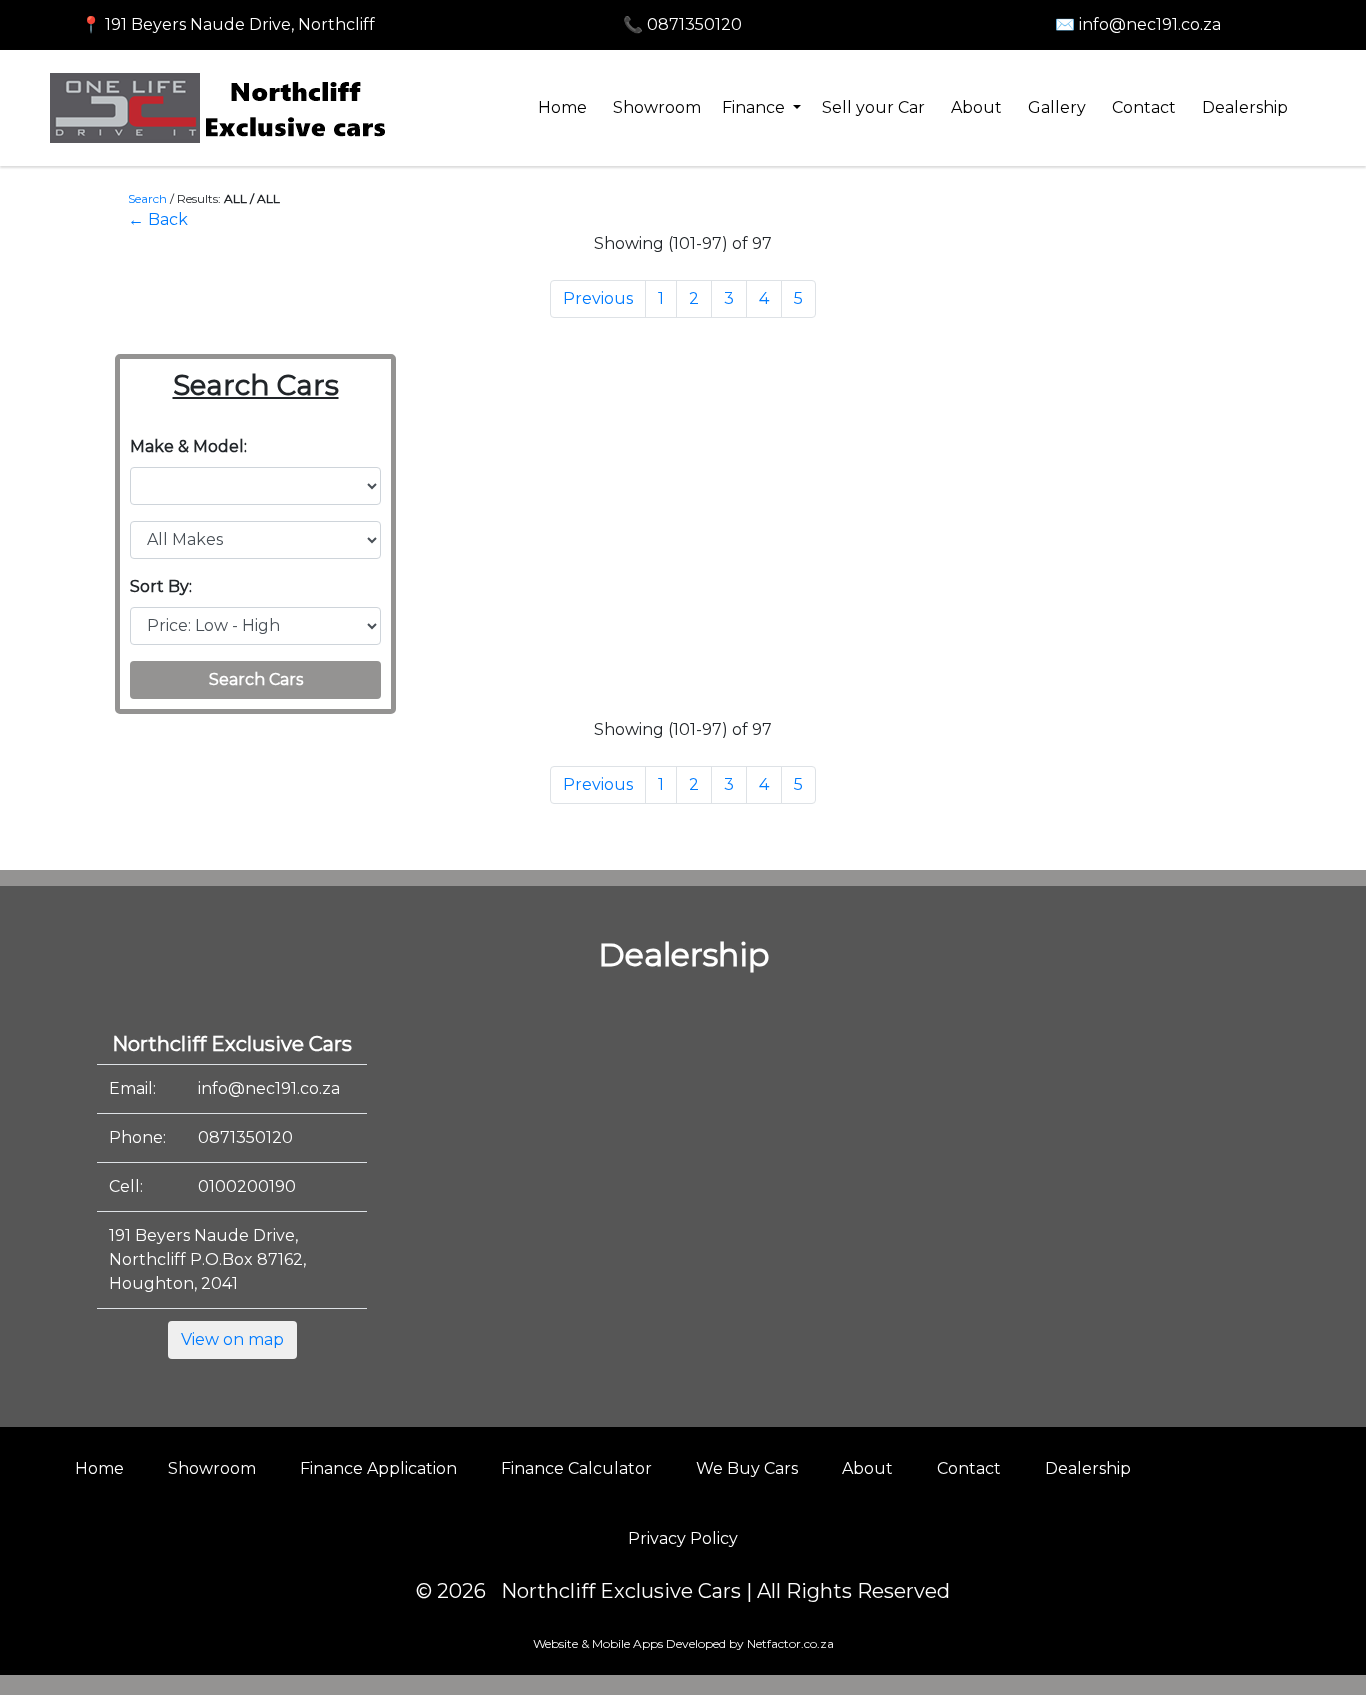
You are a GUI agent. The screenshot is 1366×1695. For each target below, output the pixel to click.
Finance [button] (755, 107)
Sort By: (161, 586)
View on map (232, 1339)
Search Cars (256, 679)
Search (147, 198)
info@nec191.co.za (269, 1088)
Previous (598, 298)
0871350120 (245, 1137)
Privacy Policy (683, 1538)
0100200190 (247, 1186)
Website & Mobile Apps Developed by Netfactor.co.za (683, 1643)
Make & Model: (188, 446)
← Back (158, 219)
